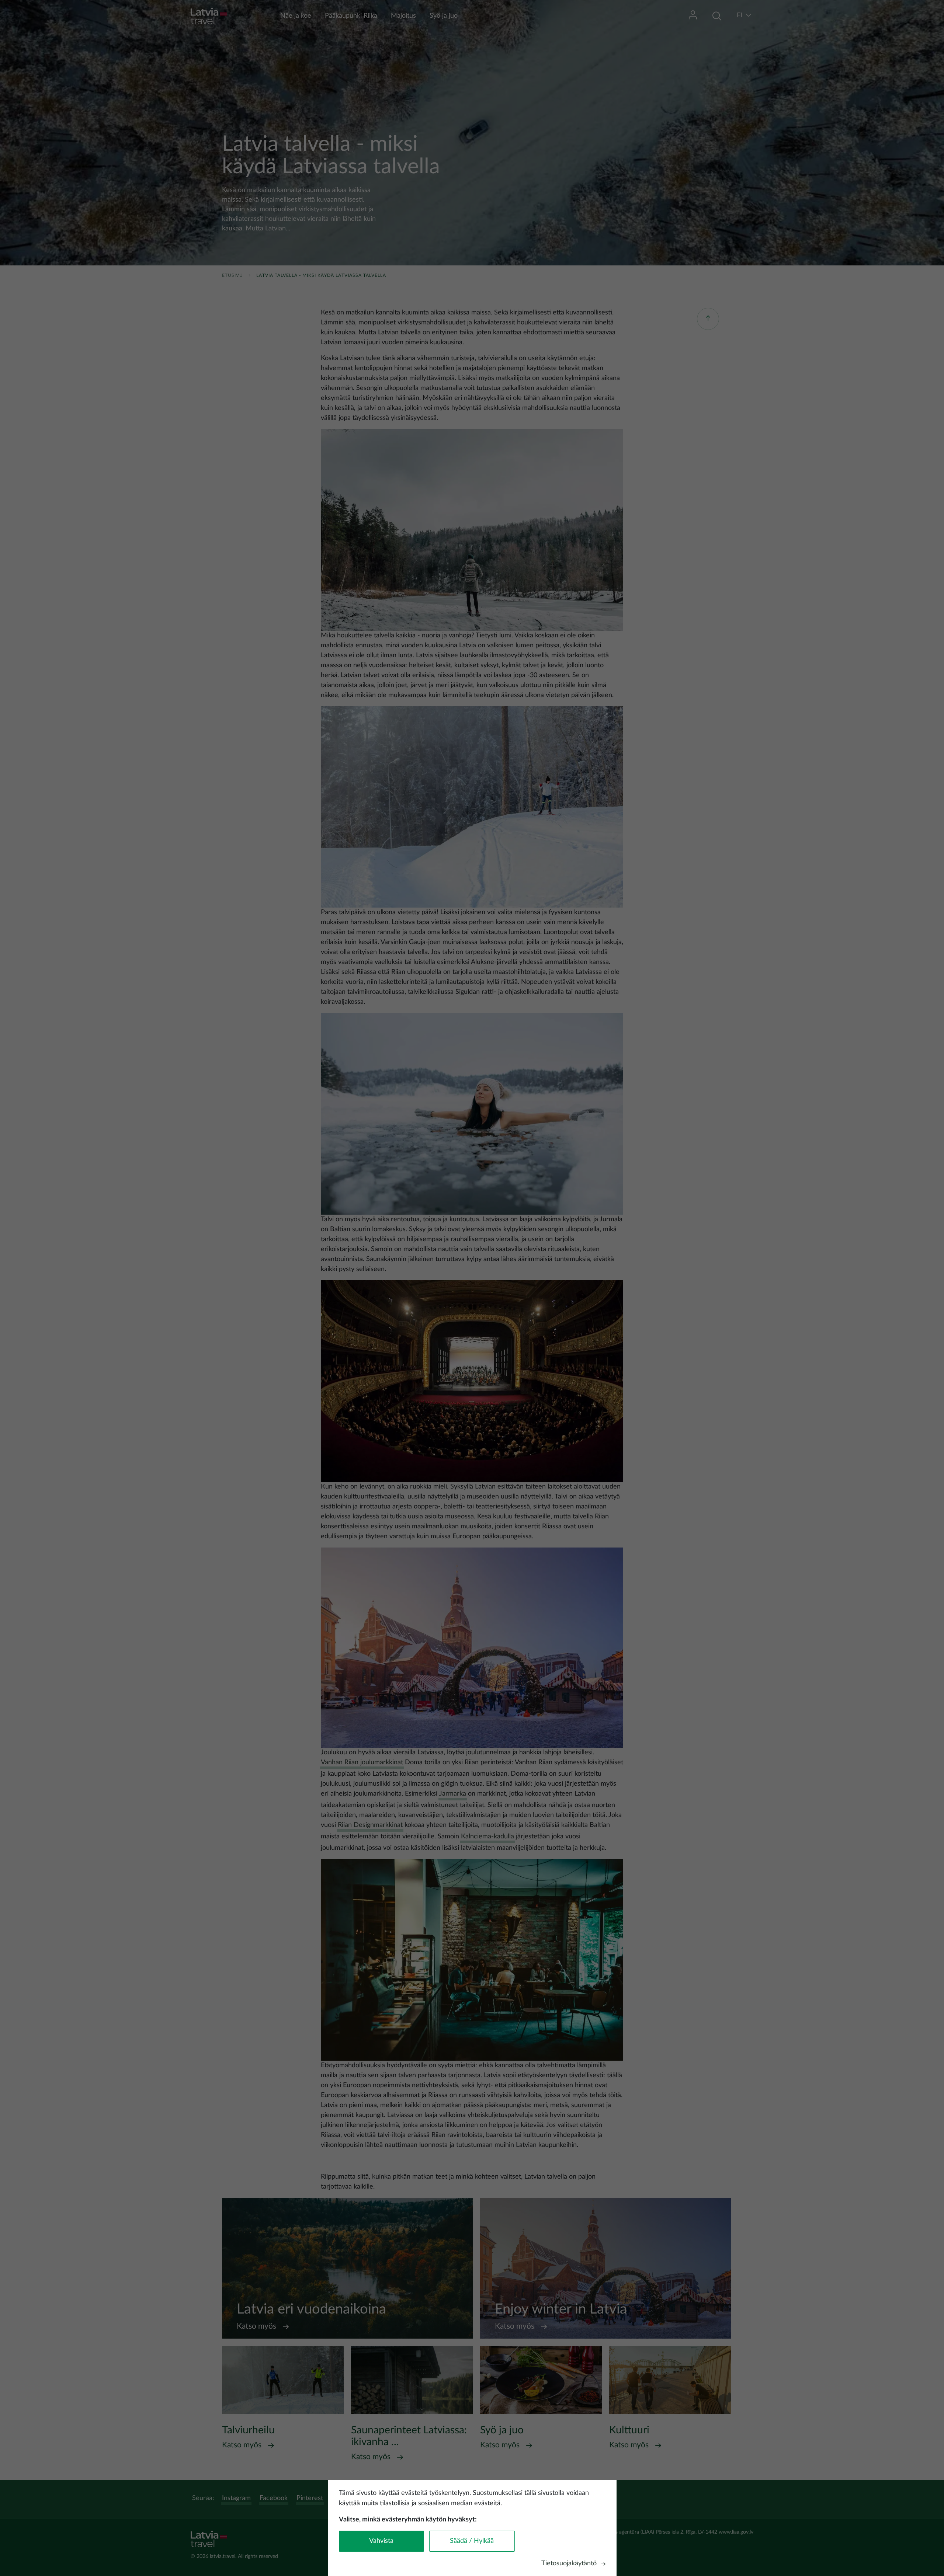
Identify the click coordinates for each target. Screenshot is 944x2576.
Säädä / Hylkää (472, 2541)
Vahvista (381, 2541)
